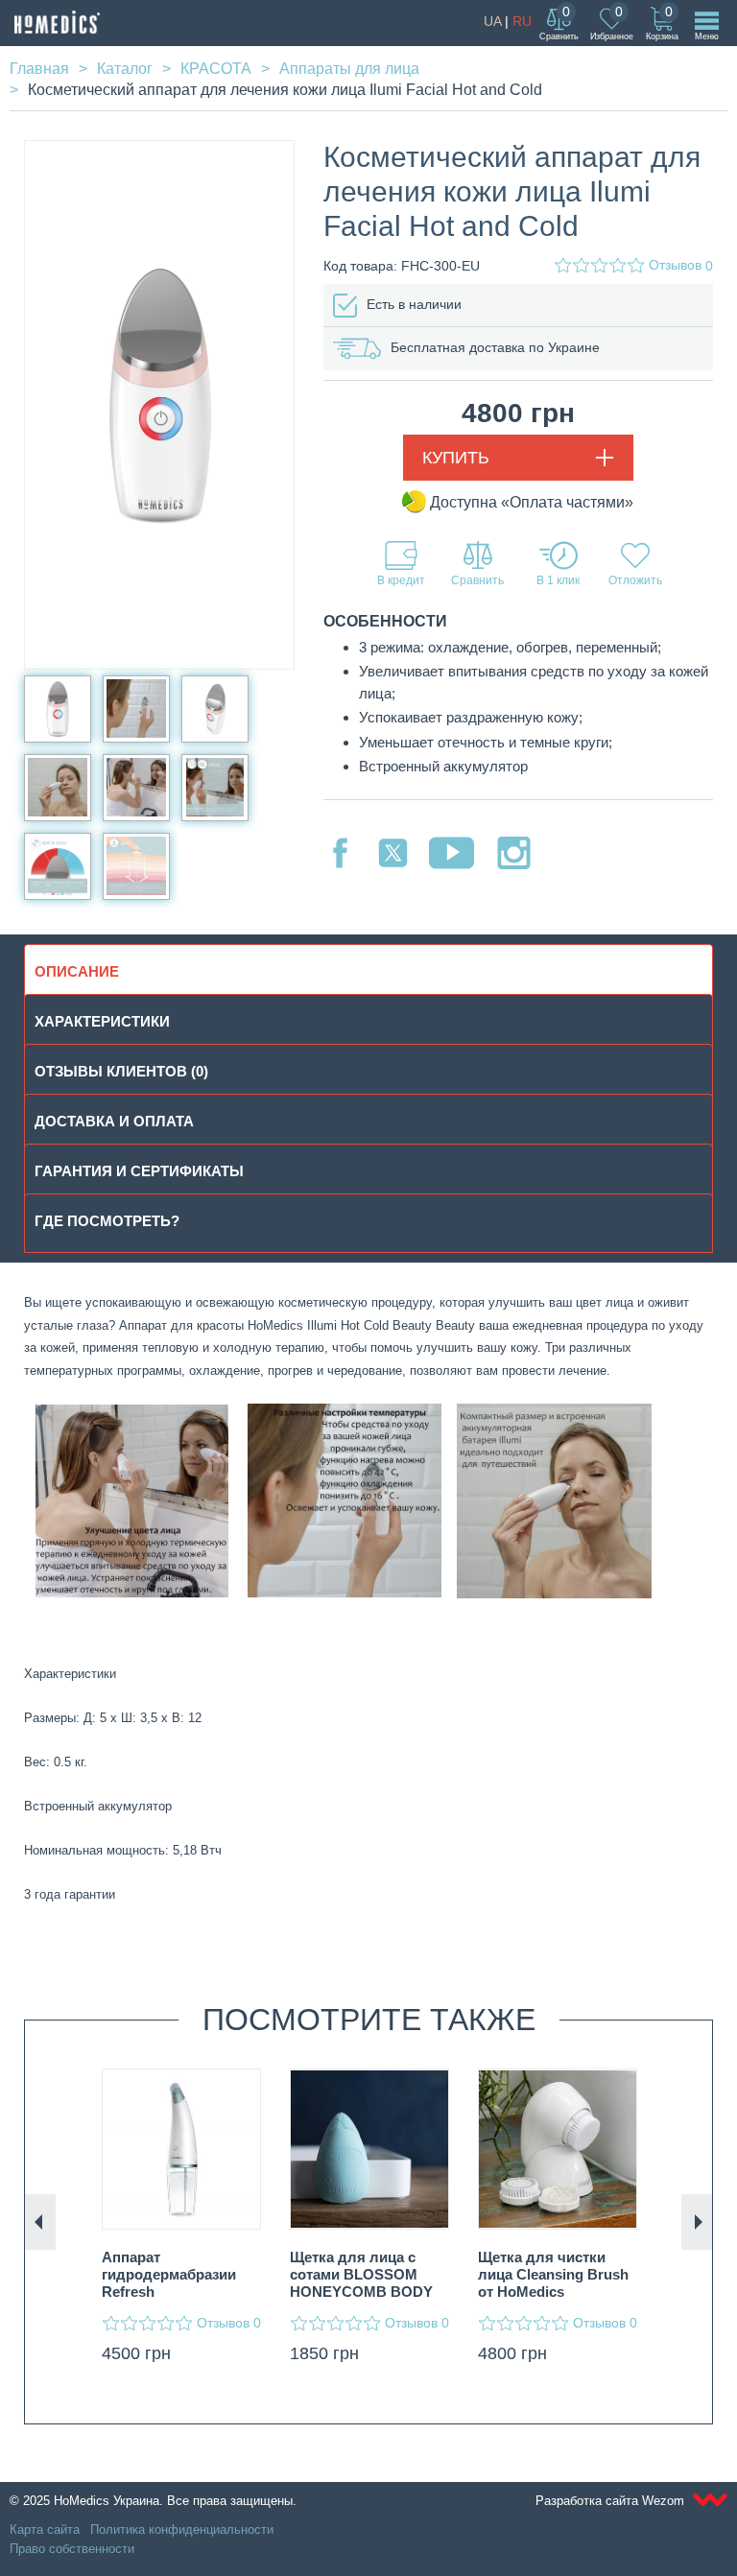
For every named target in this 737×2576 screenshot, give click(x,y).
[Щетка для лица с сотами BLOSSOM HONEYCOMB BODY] (369, 2149)
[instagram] (514, 853)
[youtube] (452, 853)
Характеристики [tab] (102, 1021)
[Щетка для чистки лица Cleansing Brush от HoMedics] (558, 2149)
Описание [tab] (77, 971)
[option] (181, 2222)
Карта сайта (45, 2529)
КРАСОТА (216, 69)
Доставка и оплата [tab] (114, 1121)
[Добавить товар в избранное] (635, 564)
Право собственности (72, 2549)
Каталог (125, 69)
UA (492, 21)
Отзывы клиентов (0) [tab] (121, 1071)
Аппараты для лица (349, 69)
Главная (39, 69)
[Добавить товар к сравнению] (478, 564)
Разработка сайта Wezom (612, 2501)
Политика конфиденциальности (182, 2529)
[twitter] (393, 853)
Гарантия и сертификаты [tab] (139, 1171)
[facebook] (340, 853)
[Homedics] (57, 22)
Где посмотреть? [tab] (107, 1221)
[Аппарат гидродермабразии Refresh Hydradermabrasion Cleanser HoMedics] (181, 2149)
